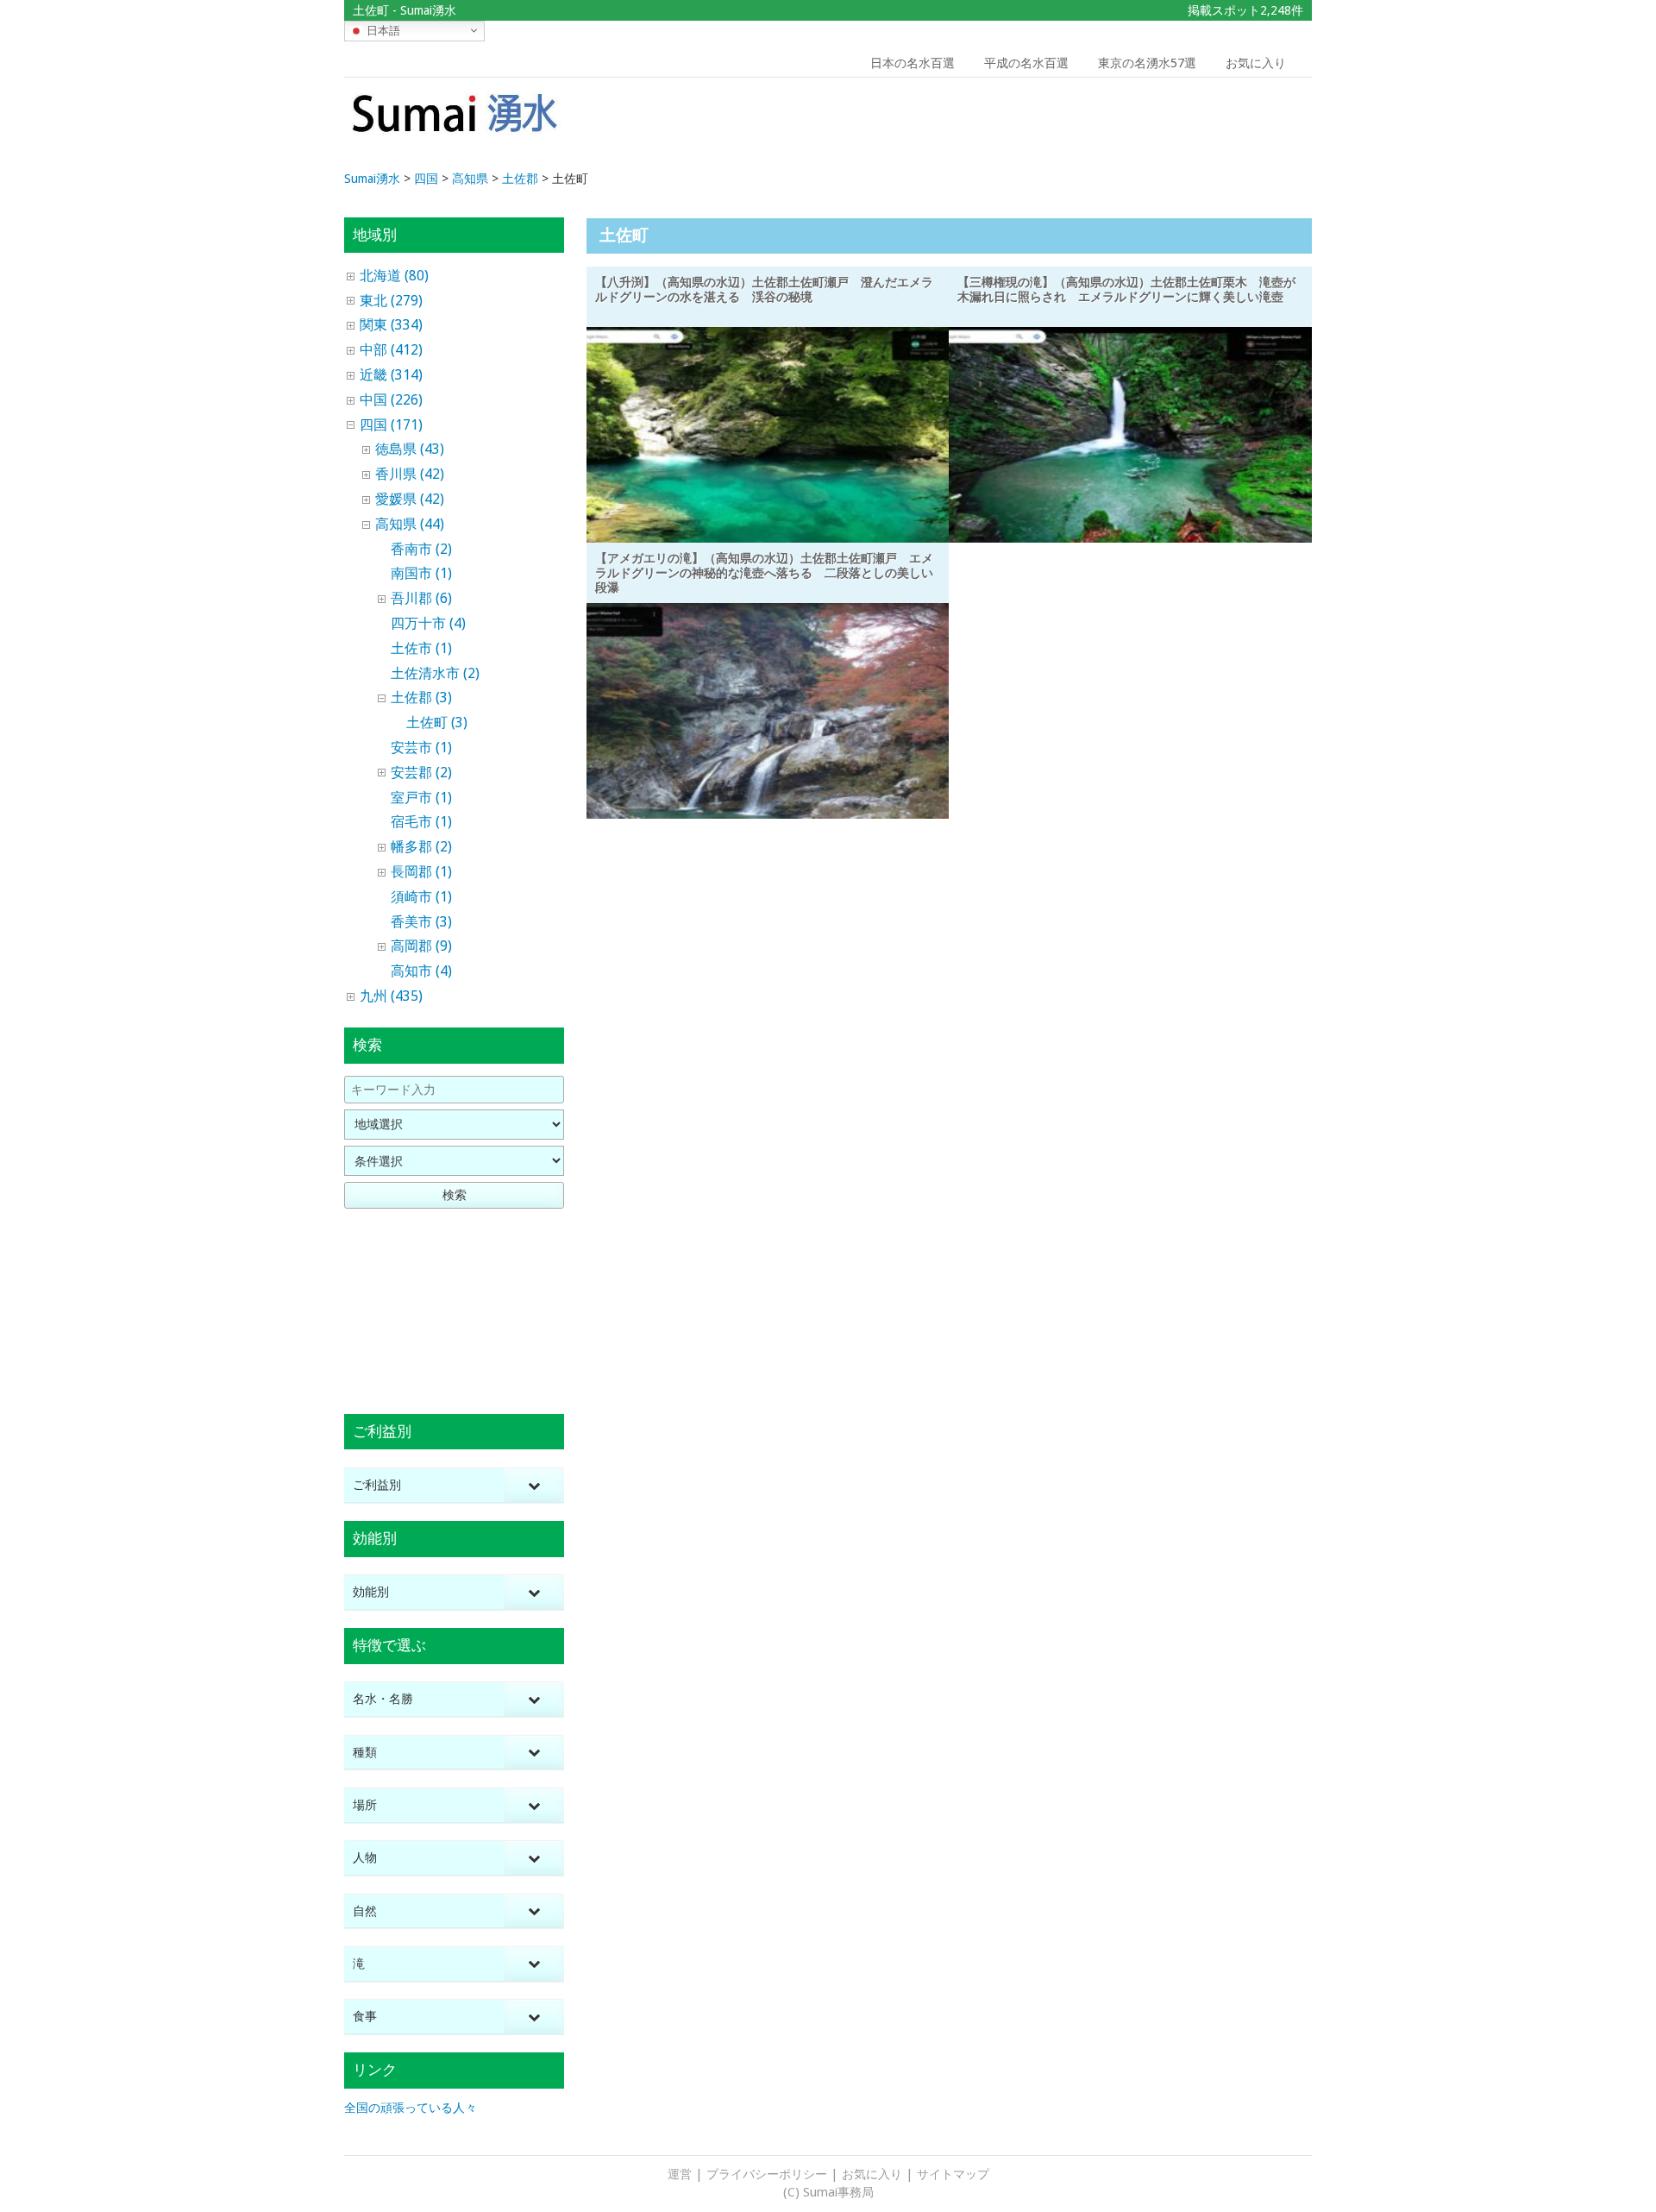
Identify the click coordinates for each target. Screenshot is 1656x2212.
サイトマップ (953, 2174)
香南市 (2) (421, 549)
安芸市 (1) (421, 748)
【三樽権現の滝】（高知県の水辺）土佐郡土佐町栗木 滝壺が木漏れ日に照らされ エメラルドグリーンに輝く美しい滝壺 (1126, 289)
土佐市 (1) (421, 648)
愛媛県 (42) (410, 499)
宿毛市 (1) (421, 822)
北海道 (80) (394, 276)
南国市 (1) (421, 573)
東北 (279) (391, 301)
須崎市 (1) (421, 897)
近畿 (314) (391, 375)
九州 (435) (391, 996)
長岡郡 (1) (421, 872)
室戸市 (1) (421, 798)
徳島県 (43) (410, 449)
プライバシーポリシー (767, 2174)
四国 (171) (391, 425)
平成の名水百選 (1026, 63)
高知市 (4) (421, 971)
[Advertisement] (1189, 125)
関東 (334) (391, 325)
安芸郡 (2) (421, 773)
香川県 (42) (410, 474)
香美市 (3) (421, 922)
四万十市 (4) (428, 623)
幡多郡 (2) (421, 847)
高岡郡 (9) (421, 946)
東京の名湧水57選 (1147, 63)
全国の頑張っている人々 (411, 2108)
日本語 (382, 30)
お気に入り (1256, 63)
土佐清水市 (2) (435, 673)
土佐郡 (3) (421, 698)
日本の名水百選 (913, 63)
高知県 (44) (410, 524)
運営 (680, 2174)
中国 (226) (391, 400)
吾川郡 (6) (421, 598)
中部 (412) (391, 350)
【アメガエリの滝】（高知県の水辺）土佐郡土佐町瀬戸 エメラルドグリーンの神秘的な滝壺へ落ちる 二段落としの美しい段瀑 (764, 573)
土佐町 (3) (437, 723)
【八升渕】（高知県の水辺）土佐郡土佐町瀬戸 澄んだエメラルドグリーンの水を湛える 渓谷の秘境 (764, 289)
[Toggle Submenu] (534, 1485)
